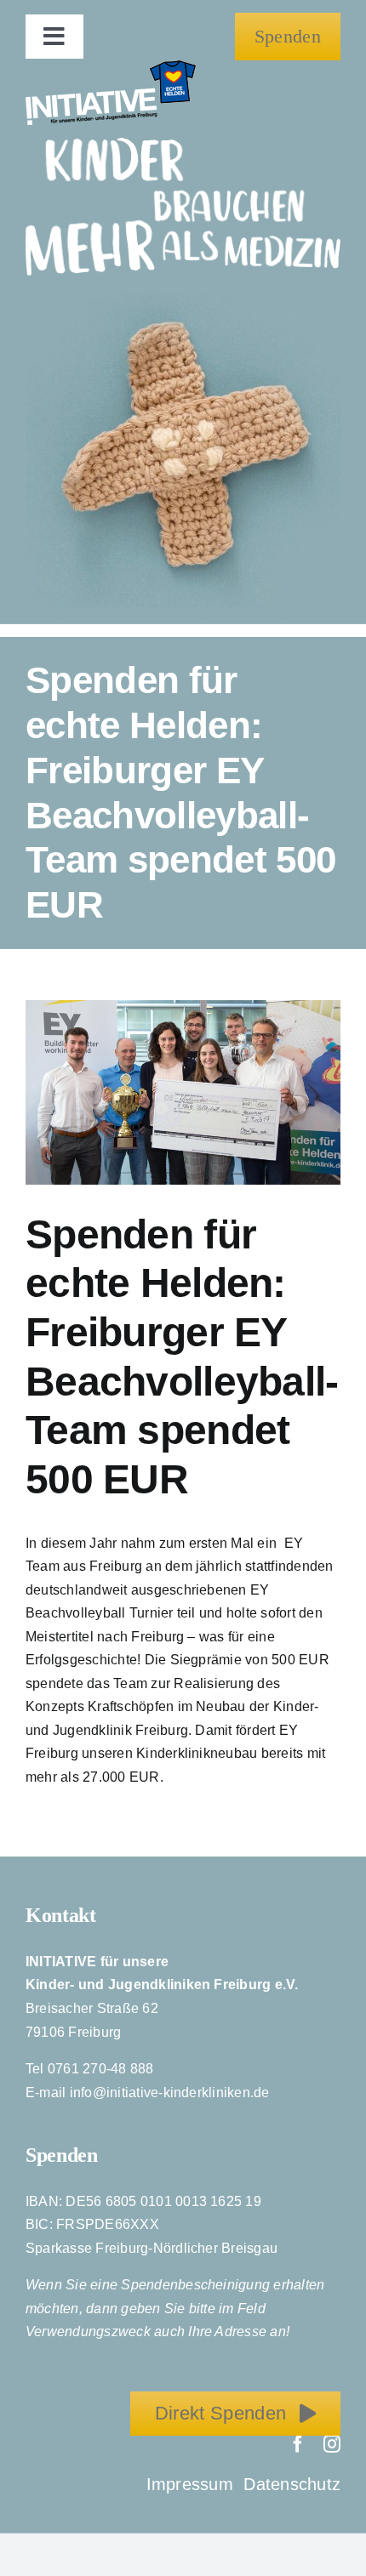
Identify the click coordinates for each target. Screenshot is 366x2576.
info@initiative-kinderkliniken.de (170, 2093)
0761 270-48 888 (101, 2069)
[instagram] (332, 2444)
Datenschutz (292, 2484)
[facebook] (298, 2444)
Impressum (192, 2484)
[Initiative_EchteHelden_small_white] (111, 67)
